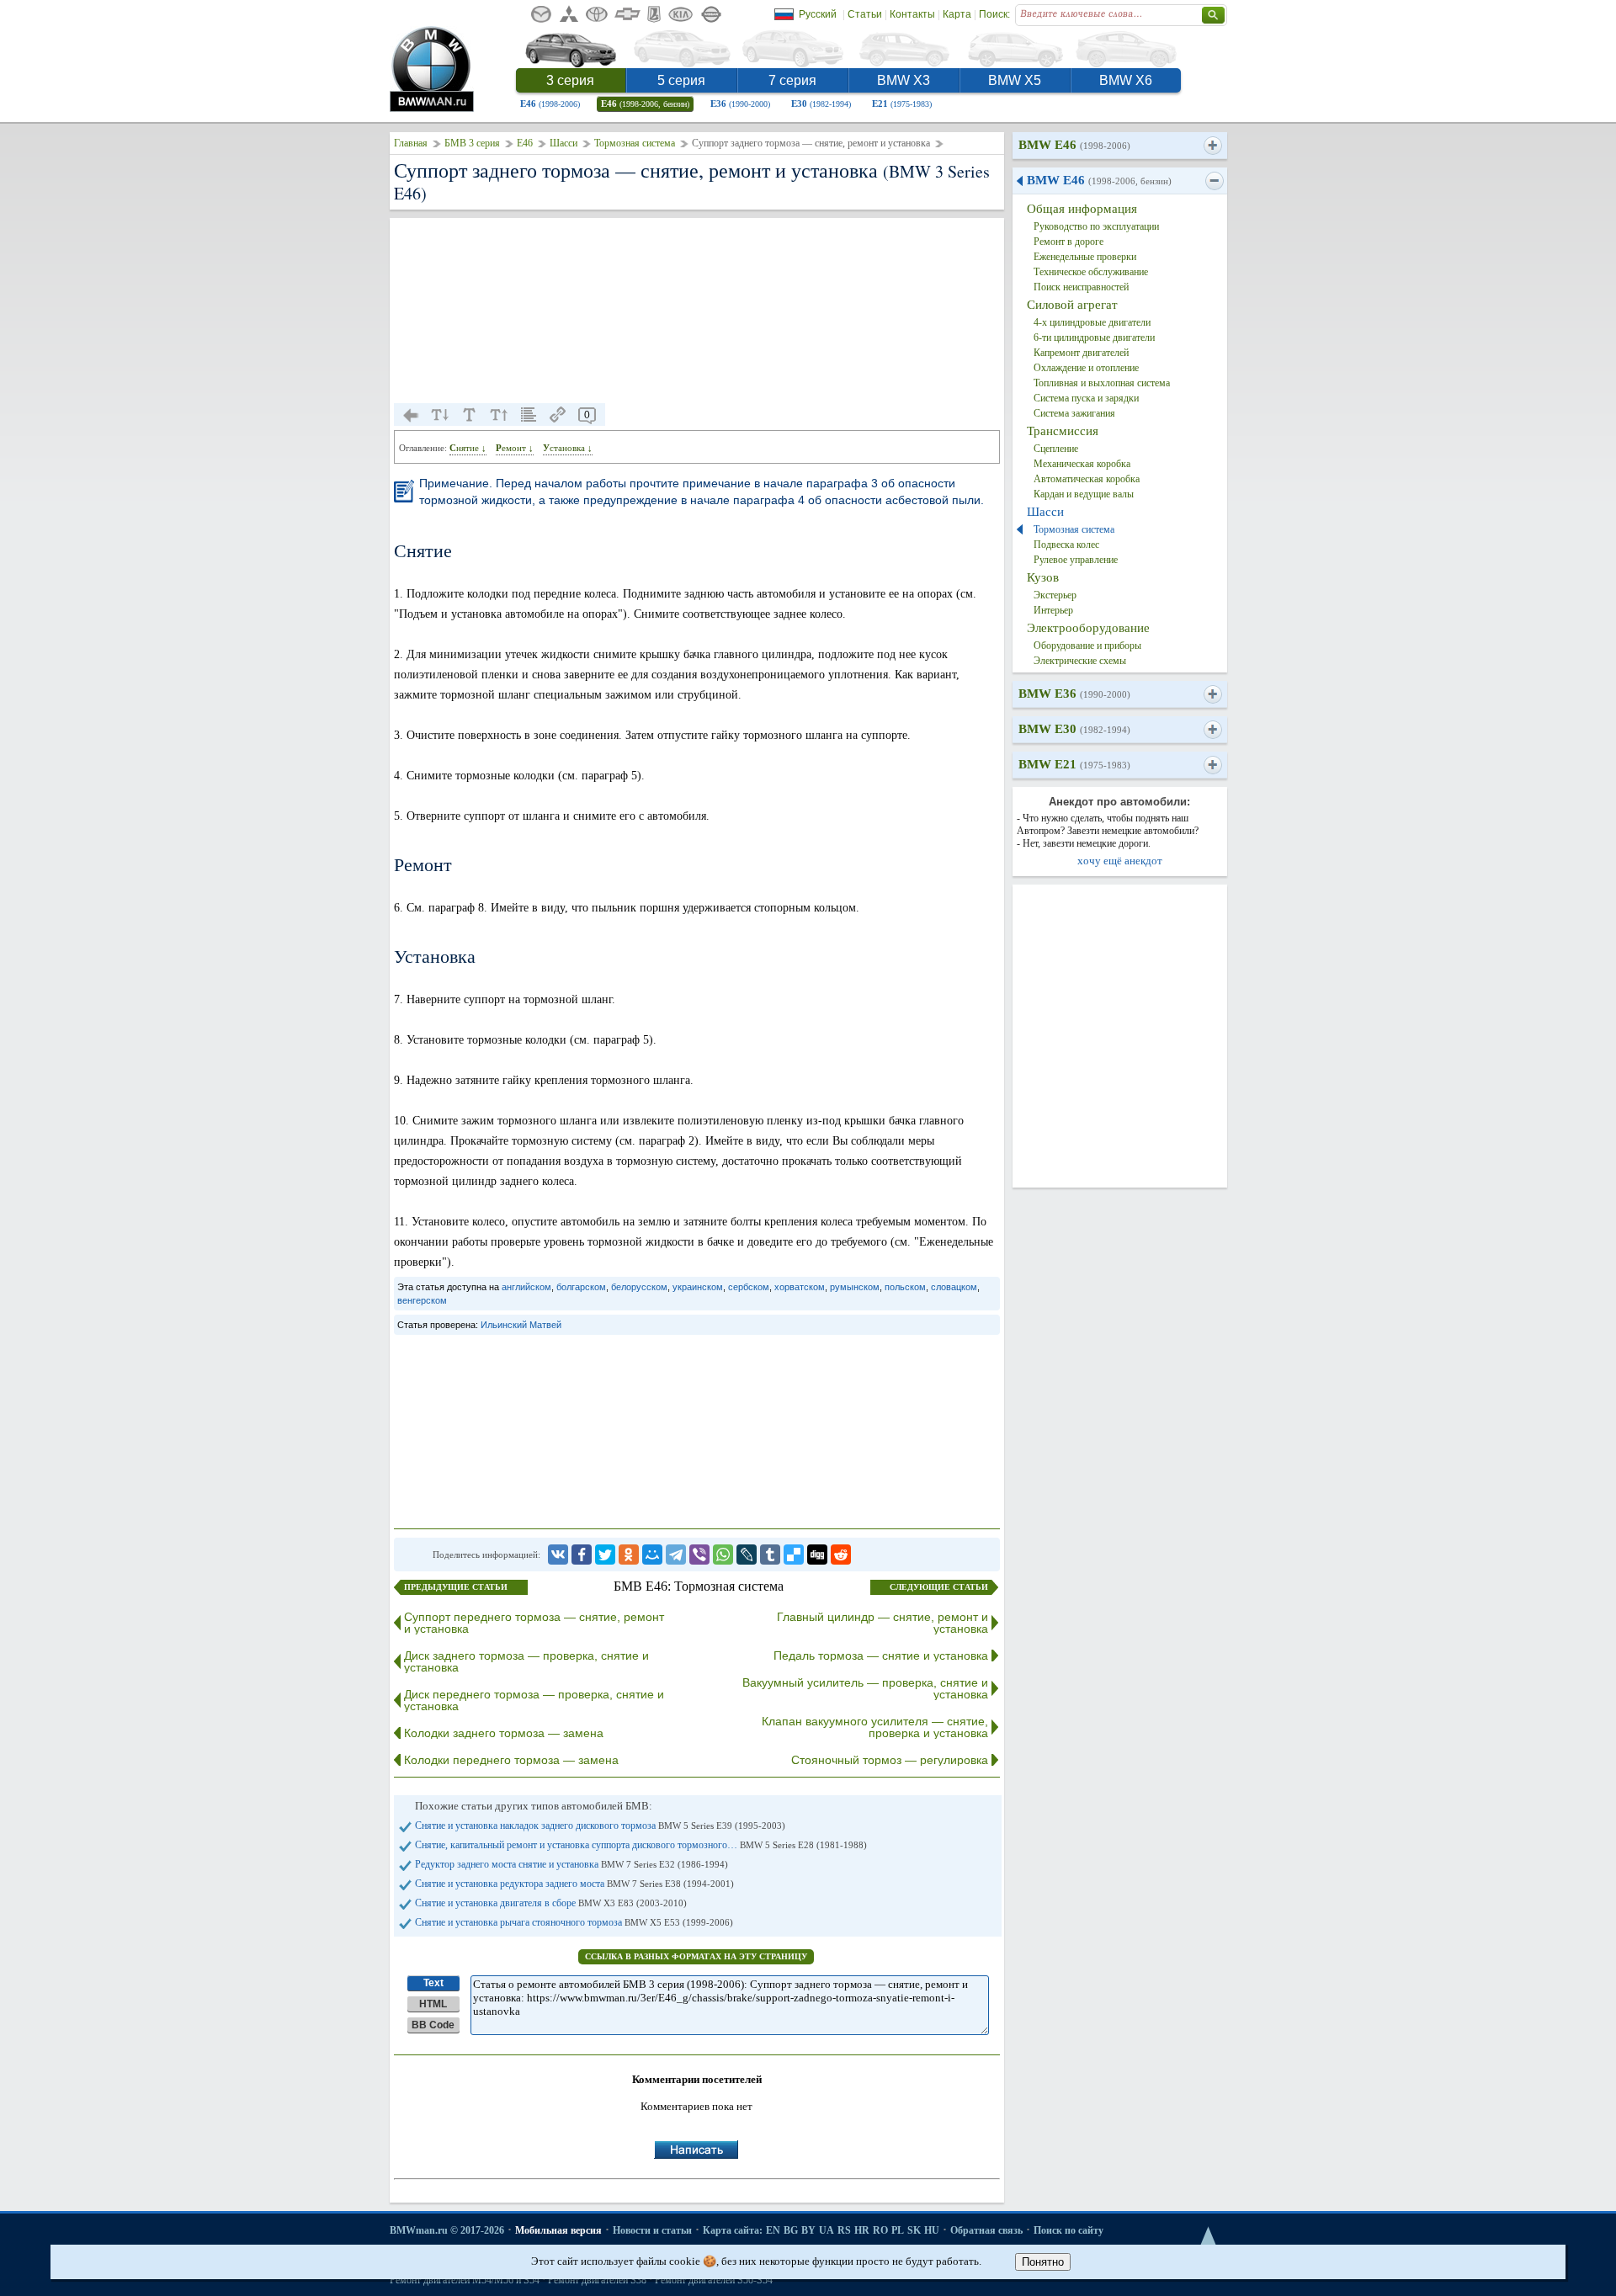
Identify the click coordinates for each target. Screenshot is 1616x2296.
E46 (550, 104)
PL (898, 2230)
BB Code (433, 2025)
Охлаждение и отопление (1086, 368)
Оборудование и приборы (1087, 646)
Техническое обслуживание (1091, 272)
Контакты (912, 14)
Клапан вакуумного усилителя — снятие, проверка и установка (875, 1727)
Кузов (1043, 577)
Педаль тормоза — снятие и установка (881, 1656)
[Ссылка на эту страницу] (558, 415)
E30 (821, 104)
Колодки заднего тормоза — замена (504, 1733)
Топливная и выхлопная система (1102, 383)
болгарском (581, 1287)
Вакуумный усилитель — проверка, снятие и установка (865, 1688)
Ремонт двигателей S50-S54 (714, 2280)
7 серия (792, 80)
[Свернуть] (1214, 181)
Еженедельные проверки (1085, 257)
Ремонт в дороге (1068, 242)
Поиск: (994, 14)
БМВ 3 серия (472, 143)
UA (827, 2230)
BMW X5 (1015, 80)
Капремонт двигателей (1081, 353)
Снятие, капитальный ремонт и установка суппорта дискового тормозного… (641, 1845)
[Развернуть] (1212, 146)
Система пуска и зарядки (1086, 398)
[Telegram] (676, 1555)
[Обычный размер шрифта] (470, 415)
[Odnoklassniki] (629, 1555)
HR (862, 2230)
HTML (433, 2004)
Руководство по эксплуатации (1096, 226)
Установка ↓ (568, 448)
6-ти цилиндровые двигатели (1094, 337)
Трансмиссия (1063, 431)
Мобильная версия (558, 2230)
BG (791, 2230)
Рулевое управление (1076, 560)
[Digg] (817, 1555)
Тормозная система (635, 143)
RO (880, 2230)
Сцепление (1056, 449)
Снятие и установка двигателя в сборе (551, 1903)
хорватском (800, 1287)
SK (914, 2230)
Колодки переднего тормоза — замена (511, 1760)
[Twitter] (605, 1555)
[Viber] (699, 1555)
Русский (818, 14)
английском (526, 1287)
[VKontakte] (558, 1555)
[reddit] (841, 1555)
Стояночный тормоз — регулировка (890, 1760)
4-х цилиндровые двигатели (1092, 322)
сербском (749, 1287)
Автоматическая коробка (1087, 479)
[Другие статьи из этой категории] (529, 415)
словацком (954, 1287)
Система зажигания (1074, 413)
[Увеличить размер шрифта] (499, 415)
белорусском (639, 1287)
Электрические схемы (1080, 661)
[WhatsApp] (723, 1555)
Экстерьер (1055, 595)
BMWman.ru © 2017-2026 (447, 2230)
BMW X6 (1126, 80)
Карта (957, 14)
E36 (740, 104)
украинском (698, 1287)
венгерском (422, 1300)
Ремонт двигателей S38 (597, 2280)
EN (773, 2230)
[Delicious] (794, 1555)
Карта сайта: (733, 2230)
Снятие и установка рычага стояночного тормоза (574, 1922)
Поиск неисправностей (1081, 287)
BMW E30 (1074, 729)
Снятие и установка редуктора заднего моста (574, 1884)
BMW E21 (1074, 764)
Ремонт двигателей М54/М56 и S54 (465, 2280)
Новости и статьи (652, 2230)
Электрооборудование (1088, 628)
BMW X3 (904, 80)
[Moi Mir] (652, 1555)
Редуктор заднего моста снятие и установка (571, 1864)
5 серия (681, 80)
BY (808, 2230)
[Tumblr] (770, 1555)
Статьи (865, 14)
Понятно (1043, 2262)
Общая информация (1082, 209)
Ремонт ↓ (515, 448)
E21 (902, 104)
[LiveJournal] (747, 1555)
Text (433, 1983)
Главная (411, 143)
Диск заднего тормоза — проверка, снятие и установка (526, 1661)
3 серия (570, 80)
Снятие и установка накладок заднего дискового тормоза (600, 1826)
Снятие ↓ (468, 448)
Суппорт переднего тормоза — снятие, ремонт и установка (534, 1623)
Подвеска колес (1066, 545)
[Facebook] (582, 1555)
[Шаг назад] (411, 415)
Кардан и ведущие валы (1084, 494)
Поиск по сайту (1068, 2230)
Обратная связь (986, 2230)
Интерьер (1053, 610)
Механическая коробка (1082, 464)
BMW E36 (1074, 694)
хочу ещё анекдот (1120, 861)
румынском (855, 1287)
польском (905, 1287)
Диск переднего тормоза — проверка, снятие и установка (534, 1700)
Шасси (563, 143)
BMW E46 (1074, 145)
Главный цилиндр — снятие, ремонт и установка (882, 1623)
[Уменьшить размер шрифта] (440, 415)
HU (932, 2230)
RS (844, 2230)
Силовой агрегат (1072, 305)
